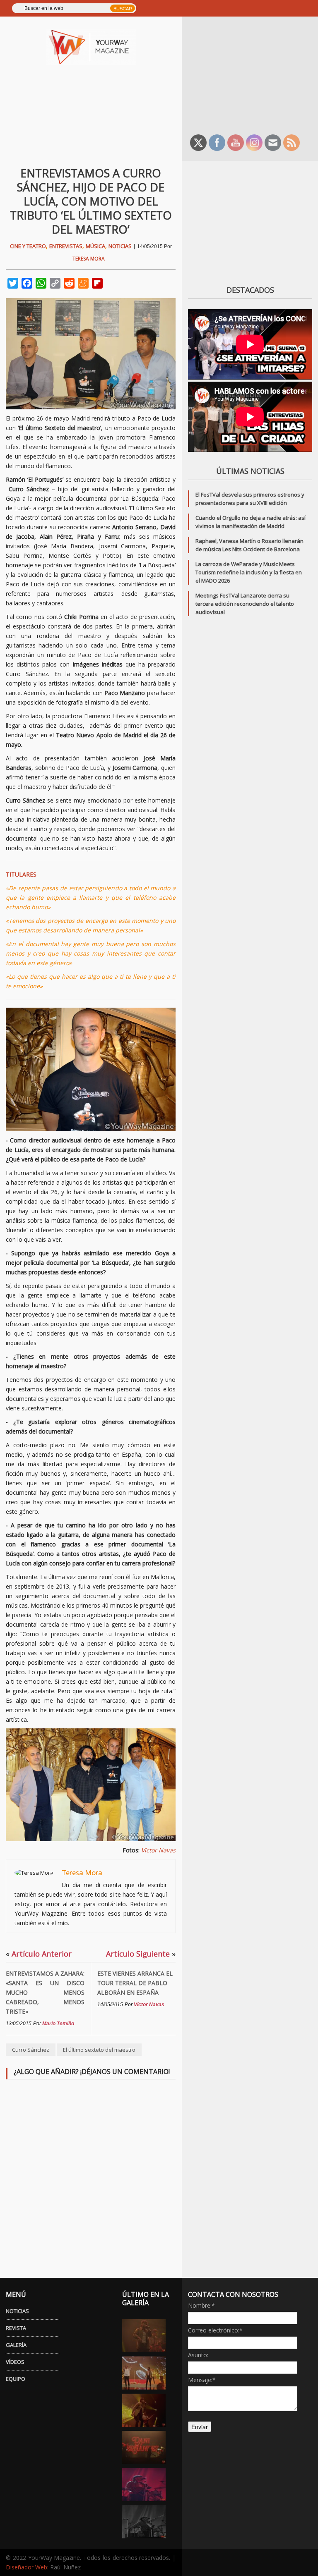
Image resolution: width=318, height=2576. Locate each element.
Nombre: (201, 2305)
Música (95, 246)
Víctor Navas (158, 1850)
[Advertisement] (253, 74)
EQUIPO (16, 2379)
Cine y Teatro (28, 246)
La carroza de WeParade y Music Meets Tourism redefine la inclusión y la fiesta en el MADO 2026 (249, 572)
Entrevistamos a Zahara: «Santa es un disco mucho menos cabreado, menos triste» (45, 1992)
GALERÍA (16, 2345)
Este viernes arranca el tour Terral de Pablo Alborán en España (135, 1983)
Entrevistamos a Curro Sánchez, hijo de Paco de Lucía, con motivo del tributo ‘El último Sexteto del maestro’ (91, 201)
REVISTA (16, 2328)
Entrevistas (66, 246)
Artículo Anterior (39, 1954)
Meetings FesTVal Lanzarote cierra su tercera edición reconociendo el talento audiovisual (245, 604)
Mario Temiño (58, 2024)
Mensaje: (202, 2380)
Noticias (120, 246)
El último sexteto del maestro (99, 2050)
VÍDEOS (15, 2362)
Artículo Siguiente (141, 1954)
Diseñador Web (26, 2567)
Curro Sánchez (31, 2050)
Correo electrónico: (215, 2330)
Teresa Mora (89, 259)
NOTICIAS (17, 2311)
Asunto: (198, 2355)
